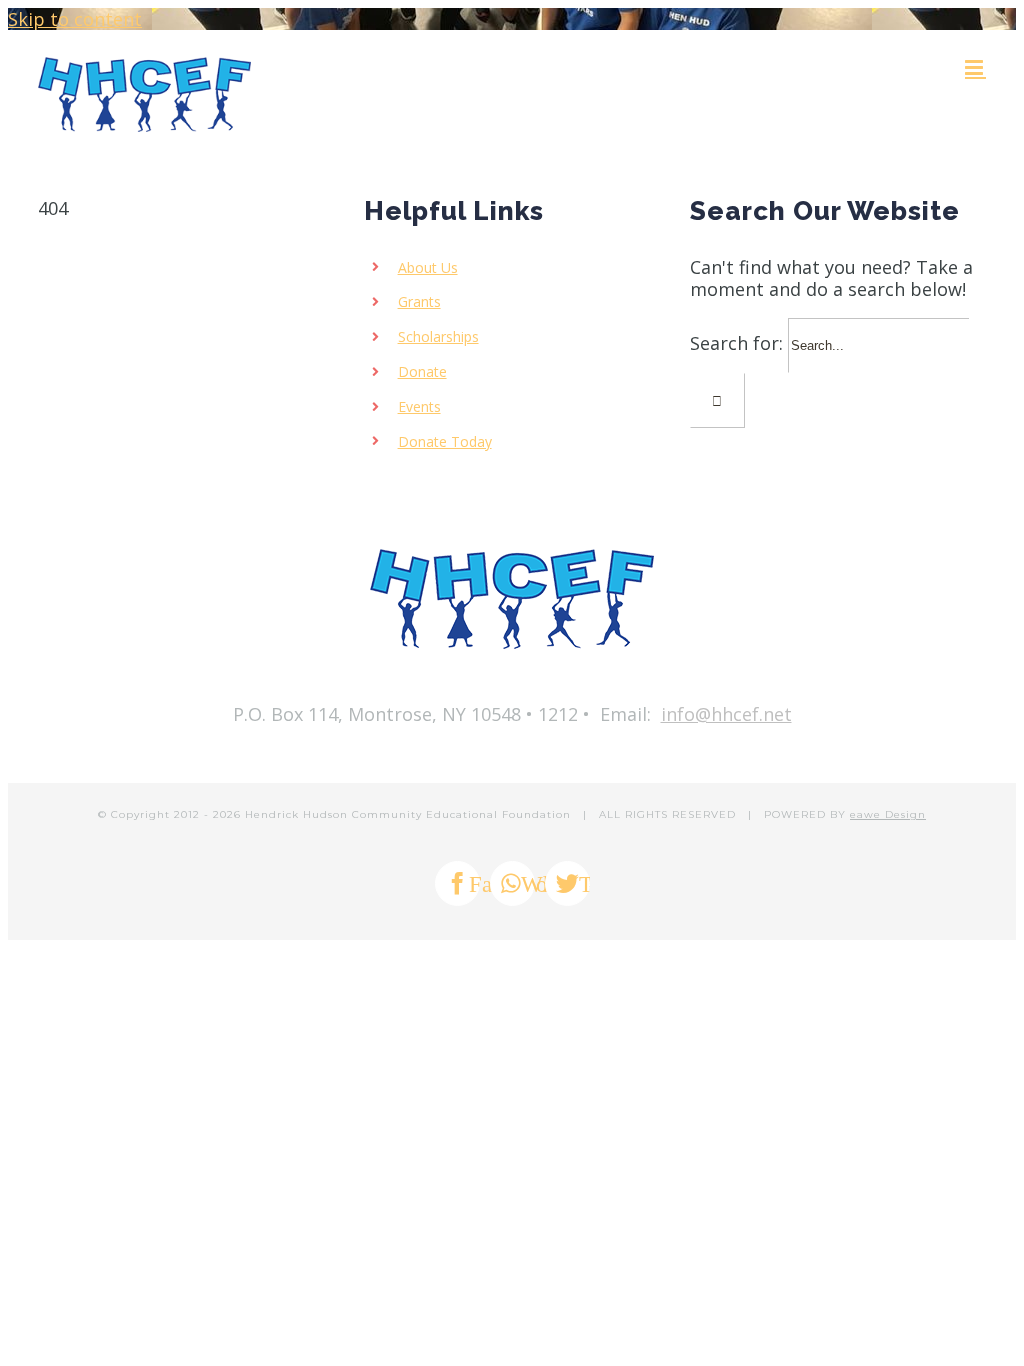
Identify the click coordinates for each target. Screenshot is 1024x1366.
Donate (422, 371)
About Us (428, 267)
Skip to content (75, 19)
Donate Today (445, 441)
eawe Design (888, 814)
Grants (419, 301)
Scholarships (438, 336)
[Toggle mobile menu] (975, 67)
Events (419, 406)
